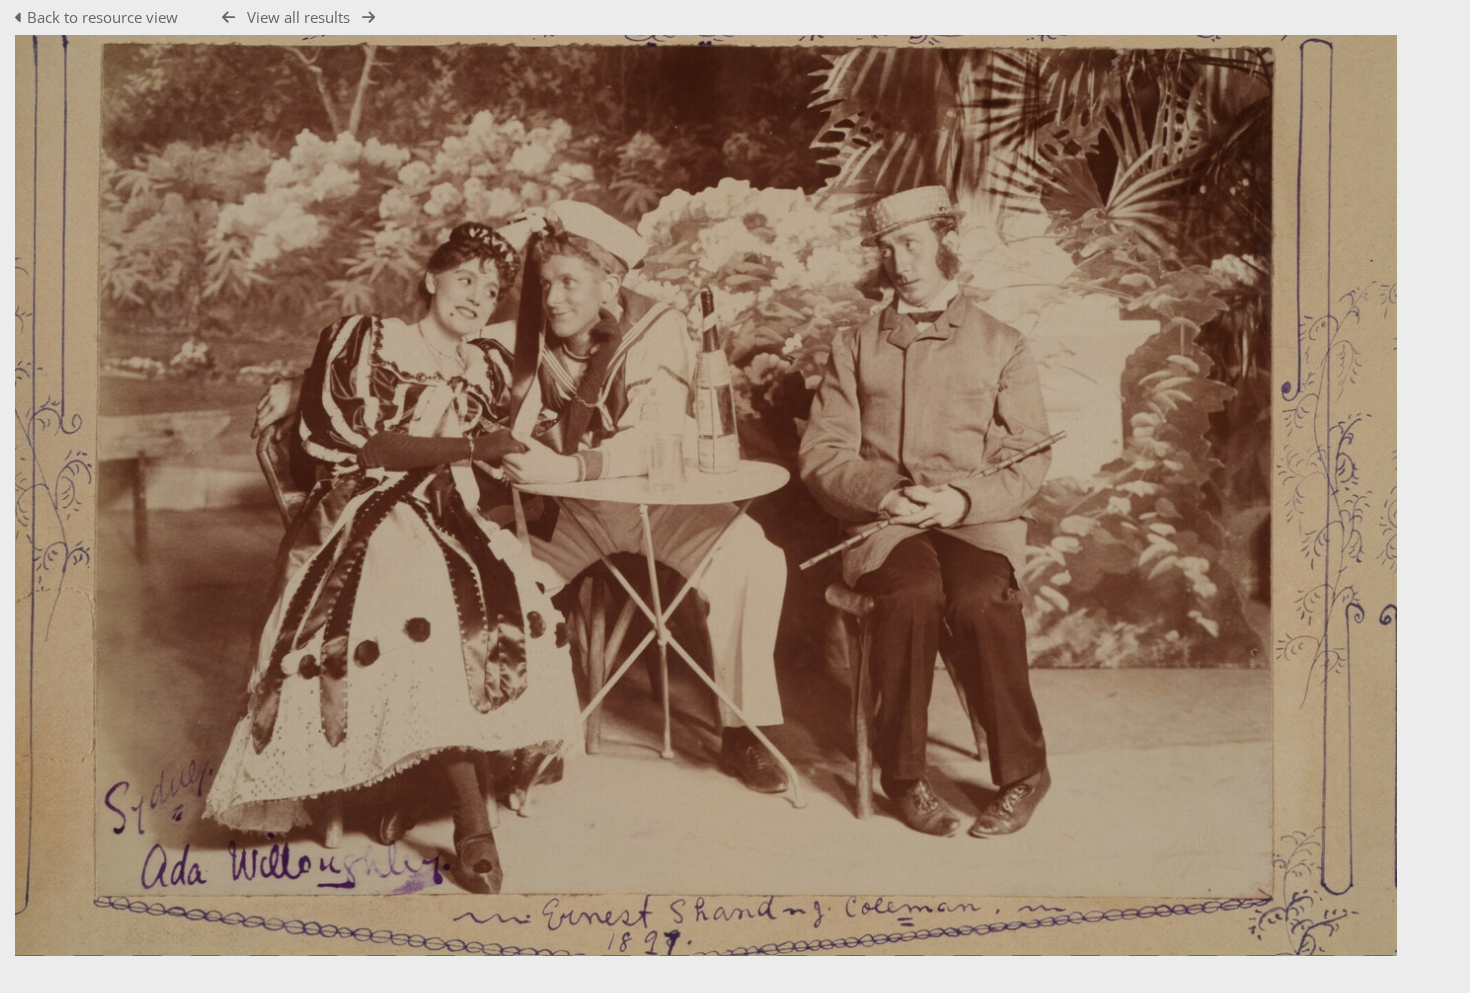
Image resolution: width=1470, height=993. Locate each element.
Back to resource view (102, 17)
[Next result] (368, 17)
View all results (298, 17)
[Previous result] (228, 17)
